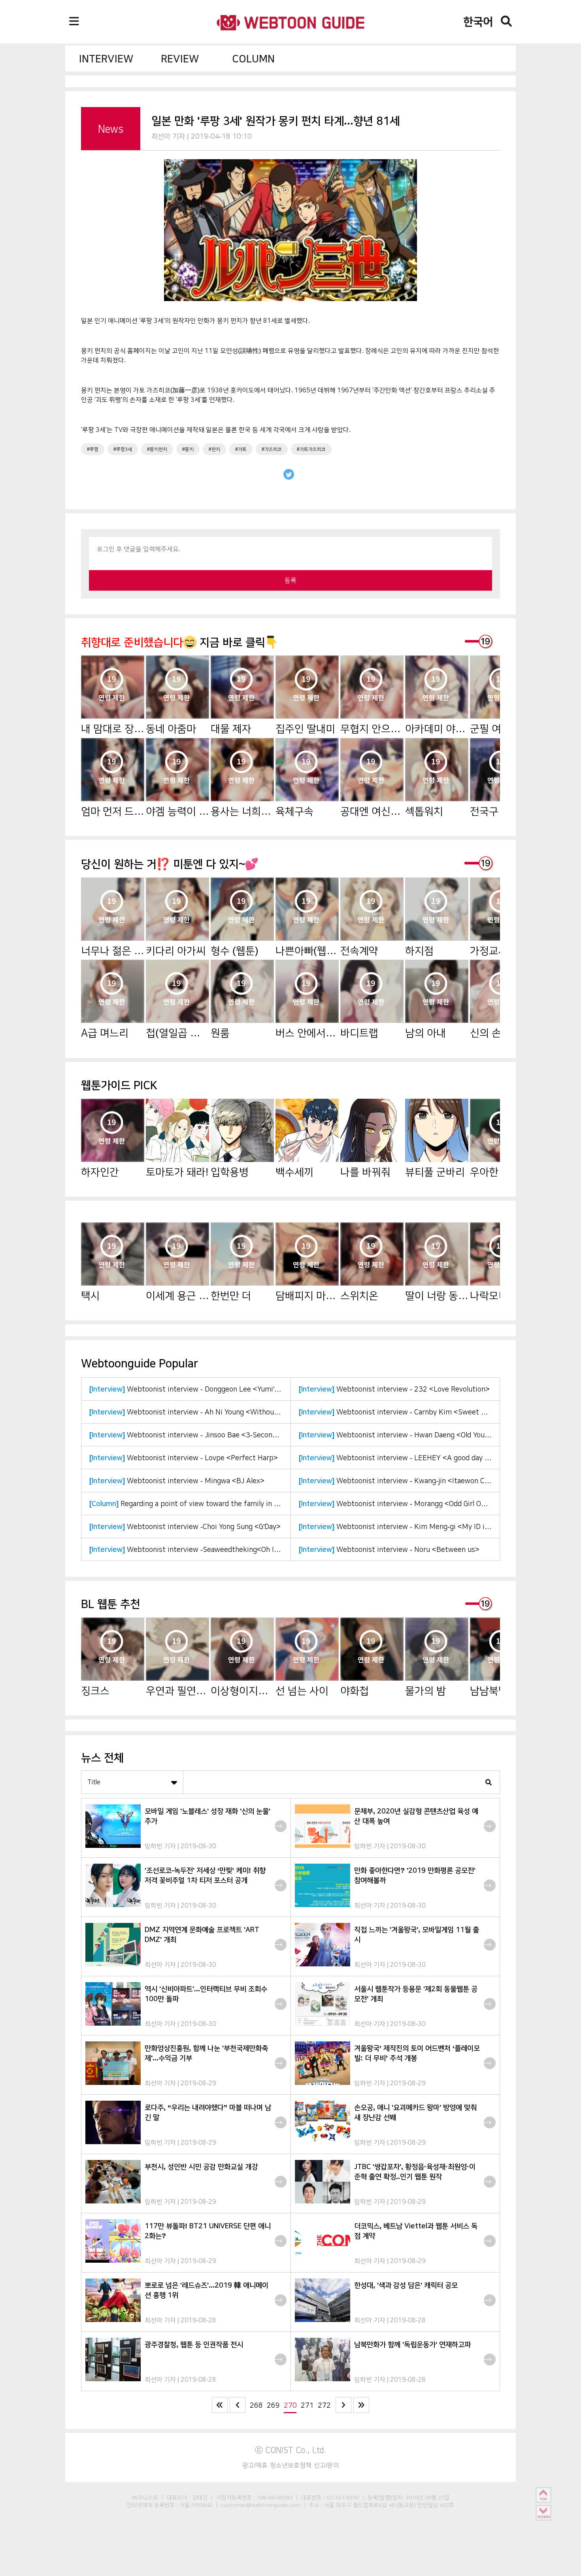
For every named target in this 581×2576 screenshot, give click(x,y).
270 (290, 2405)
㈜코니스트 (145, 2497)
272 (324, 2405)
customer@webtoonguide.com (261, 2505)
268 (256, 2405)
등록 (290, 580)
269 (273, 2405)
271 (307, 2405)
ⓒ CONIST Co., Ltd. (291, 2450)
